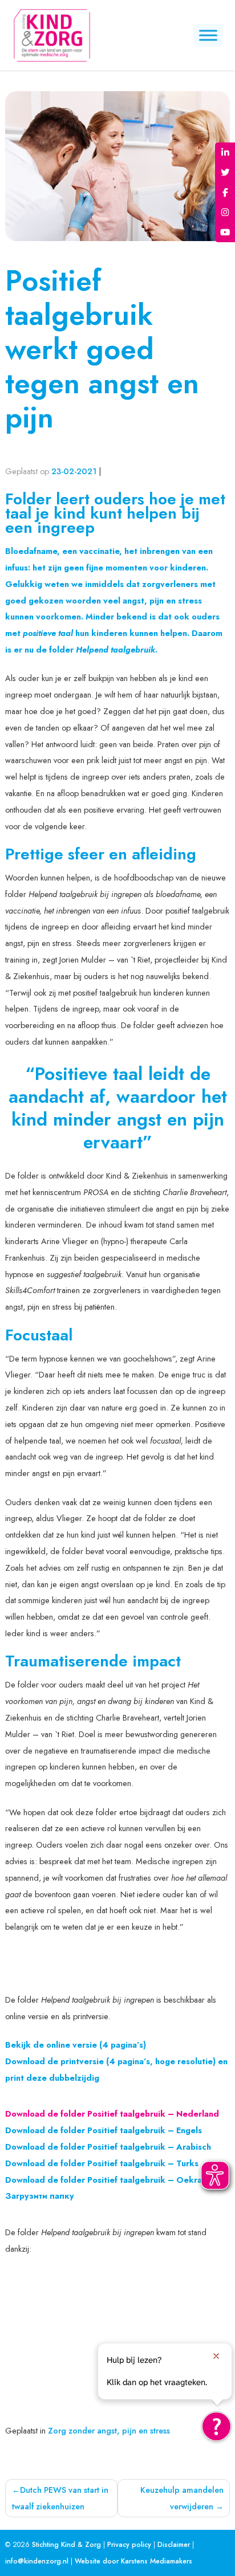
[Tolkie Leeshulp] (216, 2426)
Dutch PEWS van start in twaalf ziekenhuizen (60, 2498)
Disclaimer (174, 2545)
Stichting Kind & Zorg (66, 2545)
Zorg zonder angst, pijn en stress (109, 2431)
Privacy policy (129, 2545)
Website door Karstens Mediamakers (133, 2561)
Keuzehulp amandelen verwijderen (182, 2498)
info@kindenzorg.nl (37, 2561)
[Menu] (208, 35)
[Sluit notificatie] (216, 2356)
